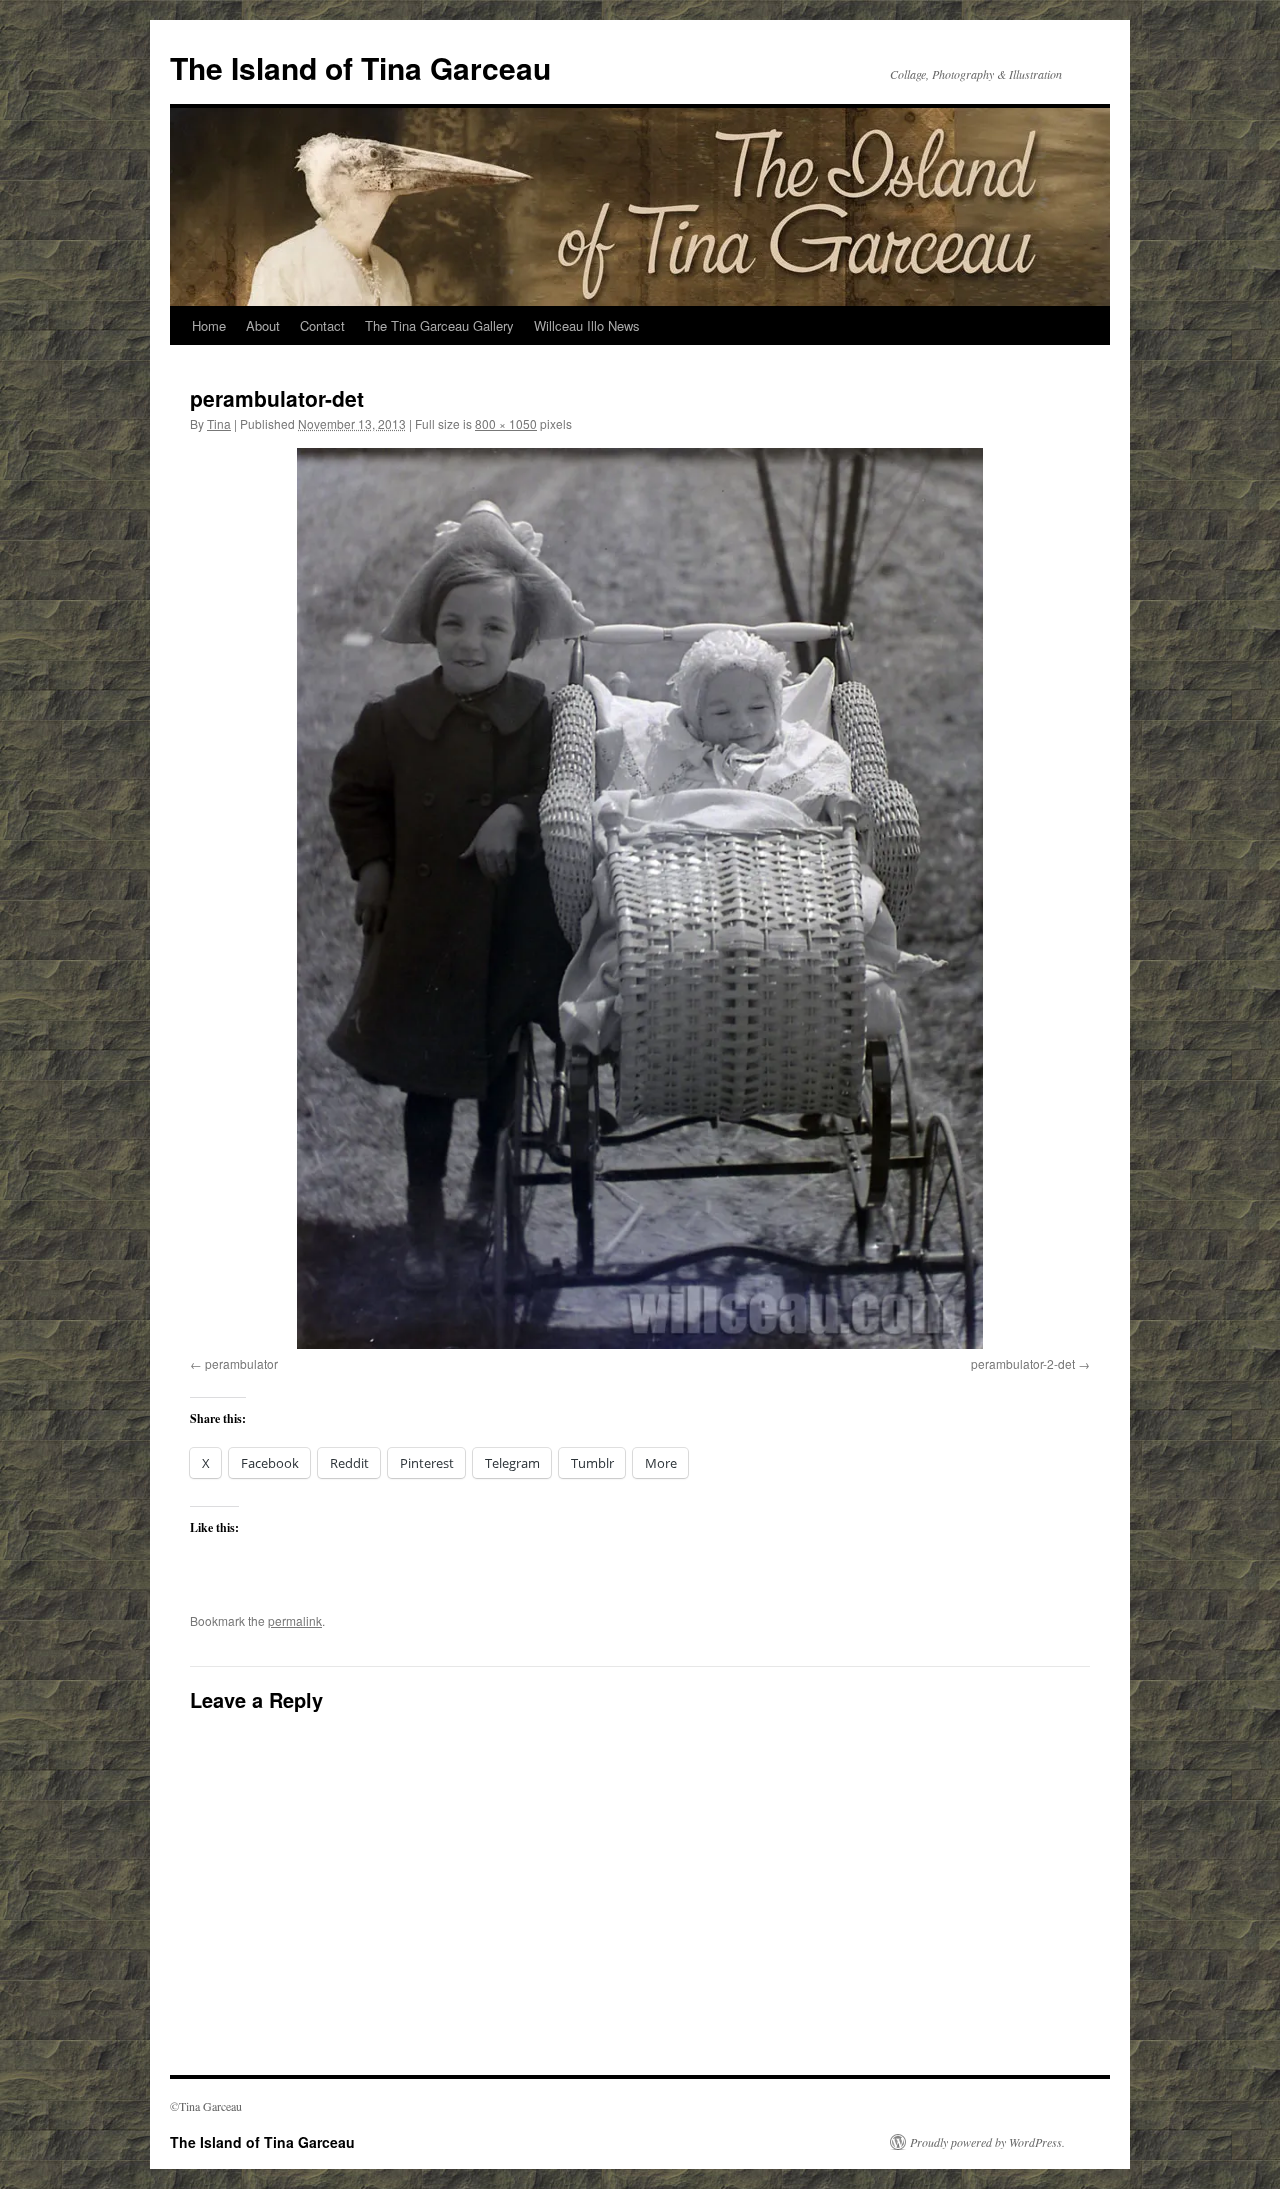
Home (209, 325)
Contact (322, 325)
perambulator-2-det (1023, 1363)
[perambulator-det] (640, 898)
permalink (295, 1620)
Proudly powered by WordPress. (987, 2142)
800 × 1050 (506, 423)
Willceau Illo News (587, 325)
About (263, 325)
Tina (219, 423)
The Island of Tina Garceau (360, 67)
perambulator (241, 1363)
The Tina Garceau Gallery (439, 325)
